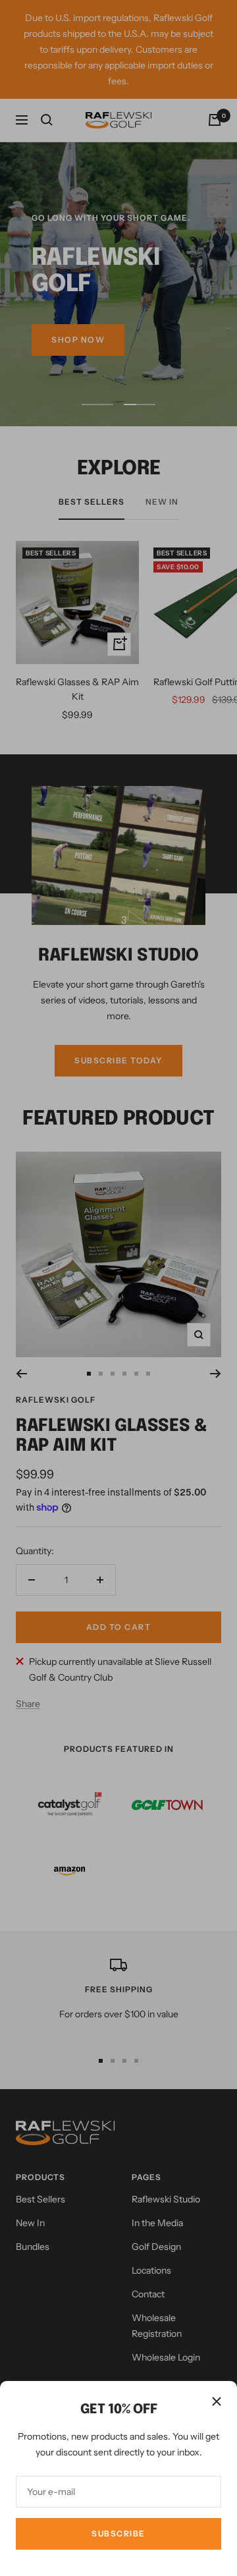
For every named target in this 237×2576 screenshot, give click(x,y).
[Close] (217, 2401)
